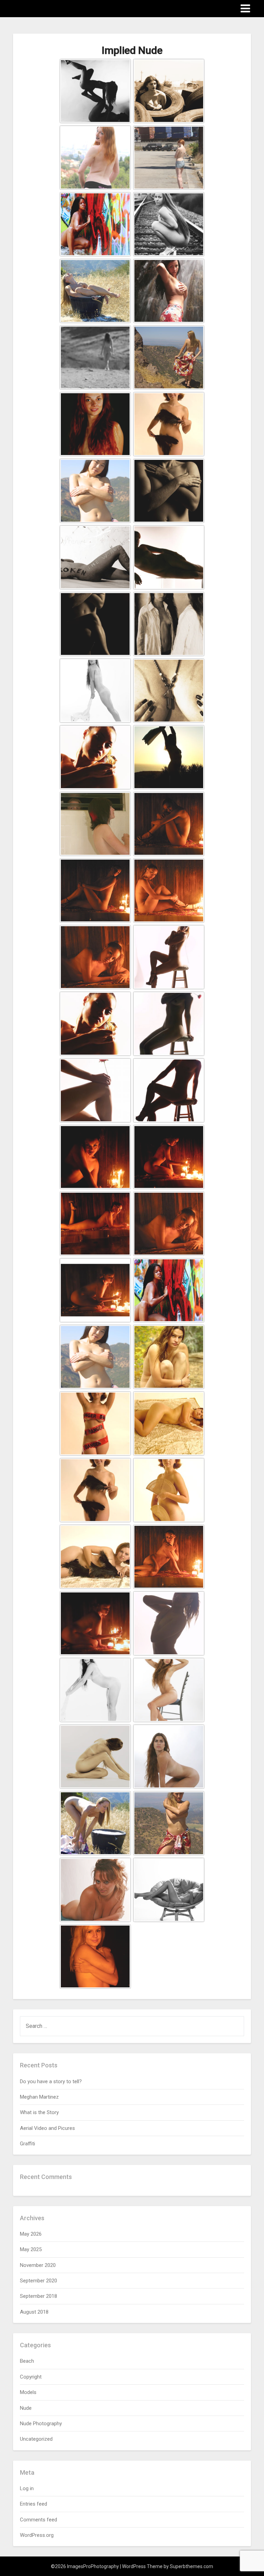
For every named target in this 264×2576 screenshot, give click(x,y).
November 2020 (38, 2265)
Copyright (31, 2377)
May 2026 (31, 2234)
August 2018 (34, 2312)
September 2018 (38, 2296)
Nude (26, 2408)
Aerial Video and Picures (47, 2128)
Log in (27, 2488)
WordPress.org (37, 2535)
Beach (27, 2361)
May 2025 (31, 2249)
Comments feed (38, 2520)
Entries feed (34, 2504)
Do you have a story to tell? (51, 2081)
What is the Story (39, 2112)
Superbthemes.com (191, 2566)
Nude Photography (41, 2424)
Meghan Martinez (39, 2097)
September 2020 (38, 2281)
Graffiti (27, 2144)
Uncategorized (36, 2439)
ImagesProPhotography (53, 8)
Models (28, 2392)
